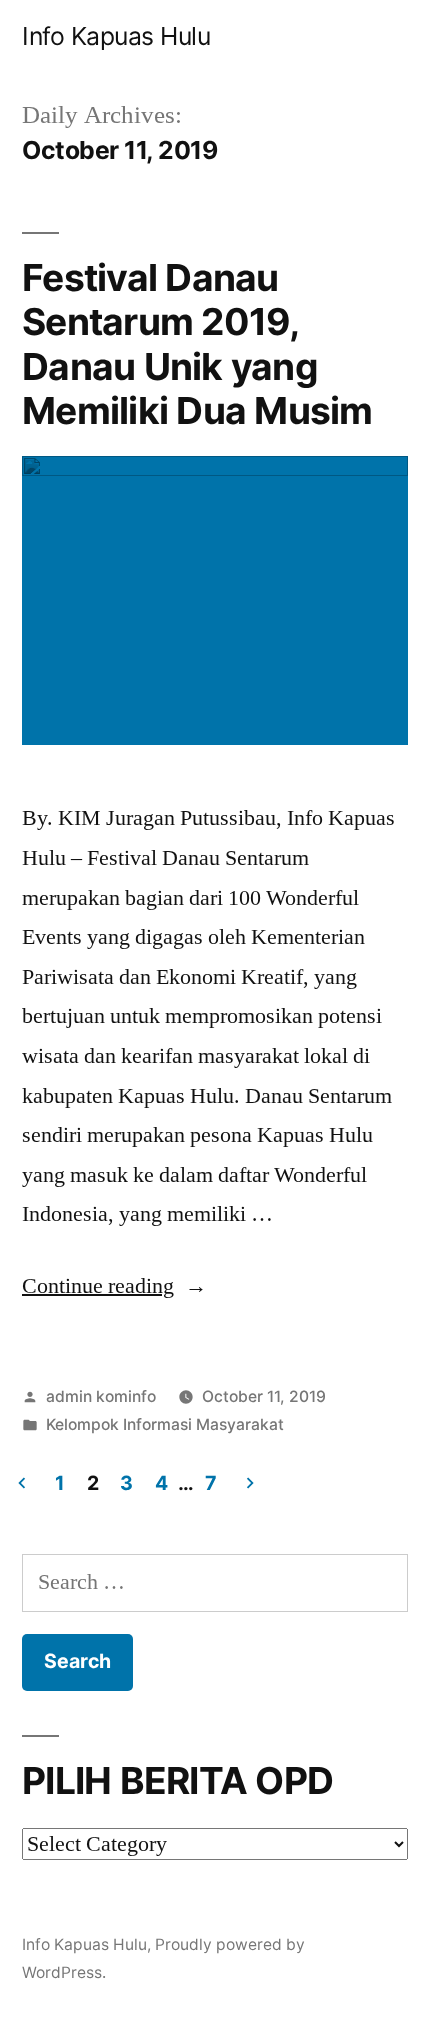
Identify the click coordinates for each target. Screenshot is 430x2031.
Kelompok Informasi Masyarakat (165, 1424)
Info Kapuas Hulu (116, 36)
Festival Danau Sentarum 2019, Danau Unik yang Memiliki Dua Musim (197, 344)
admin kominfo (101, 1396)
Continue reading (114, 1286)
